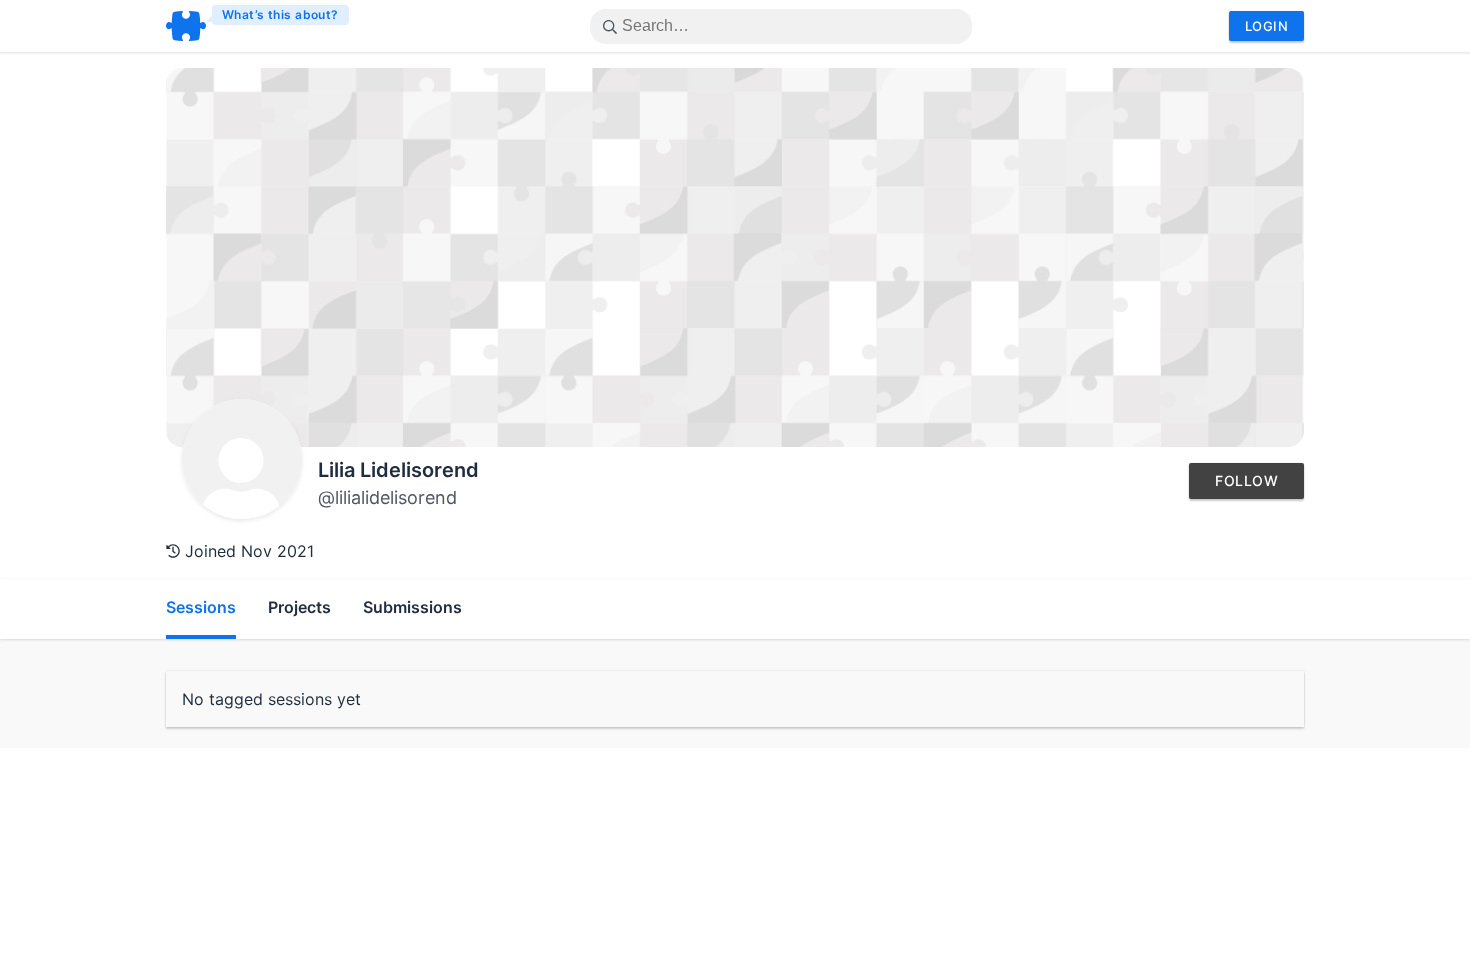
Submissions (412, 607)
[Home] (258, 26)
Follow (1246, 480)
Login (1266, 26)
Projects (299, 607)
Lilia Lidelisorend (398, 470)
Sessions (201, 607)
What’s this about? (280, 14)
